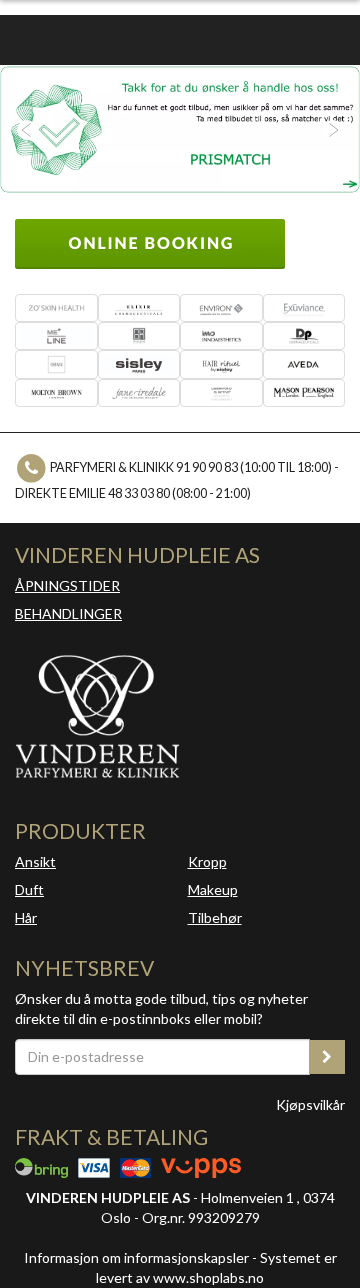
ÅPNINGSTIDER (67, 585)
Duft (29, 889)
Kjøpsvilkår (310, 1104)
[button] (27, 129)
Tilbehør (215, 917)
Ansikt (35, 861)
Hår (26, 917)
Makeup (213, 889)
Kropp (207, 861)
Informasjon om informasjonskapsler (136, 1257)
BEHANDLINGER (68, 613)
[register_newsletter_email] (327, 1057)
